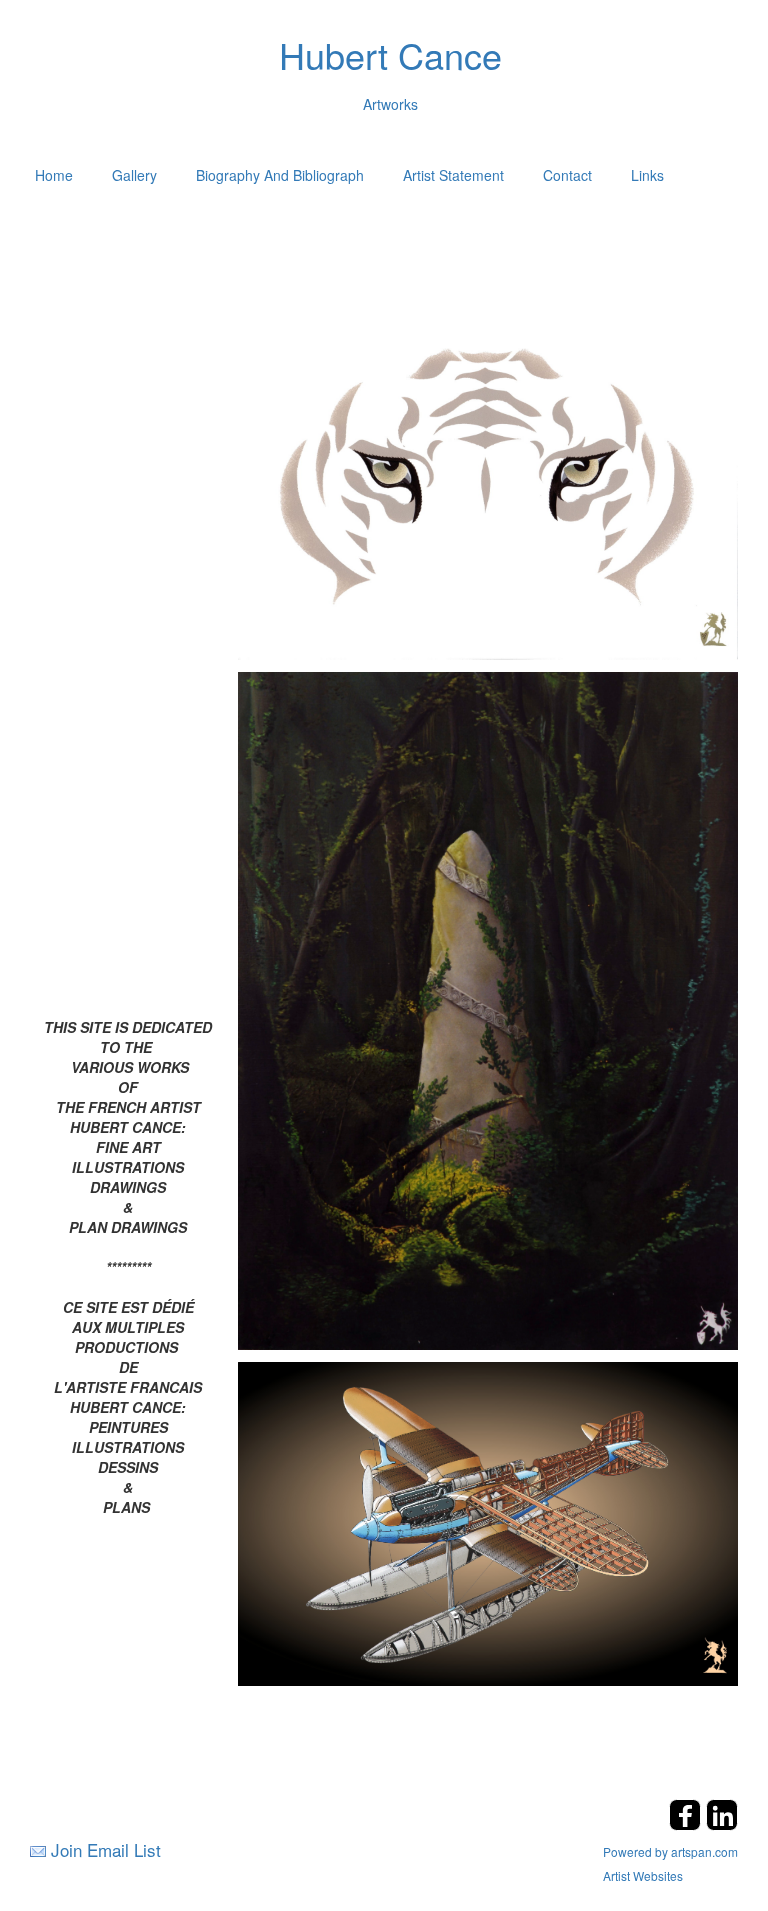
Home (54, 175)
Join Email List (106, 1849)
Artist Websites (643, 1875)
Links (647, 175)
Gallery (134, 175)
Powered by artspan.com (670, 1851)
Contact (567, 175)
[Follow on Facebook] (687, 1824)
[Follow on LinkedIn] (722, 1824)
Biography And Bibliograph (280, 175)
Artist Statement (453, 175)
